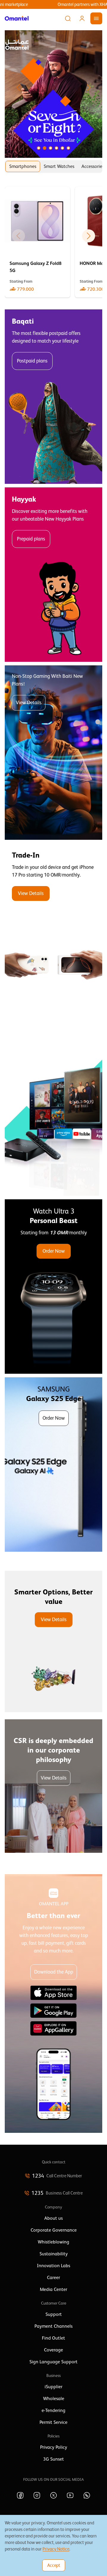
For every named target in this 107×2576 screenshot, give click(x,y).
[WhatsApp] (87, 2495)
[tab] (23, 166)
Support (54, 2314)
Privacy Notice (56, 2549)
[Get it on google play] (53, 2011)
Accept (54, 2565)
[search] (68, 18)
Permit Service (53, 2422)
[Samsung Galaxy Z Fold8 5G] (37, 242)
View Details (29, 703)
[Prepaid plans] (53, 575)
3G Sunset (53, 2459)
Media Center (53, 2289)
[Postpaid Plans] (53, 397)
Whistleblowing (53, 2242)
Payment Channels (53, 2326)
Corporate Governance (54, 2230)
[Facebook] (20, 2495)
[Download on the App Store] (53, 1993)
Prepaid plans (31, 539)
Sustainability (54, 2254)
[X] (53, 2495)
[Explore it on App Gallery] (53, 2028)
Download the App (54, 1972)
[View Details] (53, 931)
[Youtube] (70, 2495)
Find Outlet (53, 2338)
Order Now (54, 1251)
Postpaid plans (32, 361)
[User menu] (82, 18)
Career (53, 2278)
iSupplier (53, 2387)
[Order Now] (53, 1287)
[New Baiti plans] (53, 753)
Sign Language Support (53, 2362)
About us (53, 2218)
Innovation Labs (53, 2266)
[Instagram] (37, 2495)
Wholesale (54, 2399)
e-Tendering (53, 2410)
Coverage (53, 2350)
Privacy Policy (54, 2447)
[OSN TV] (53, 1109)
